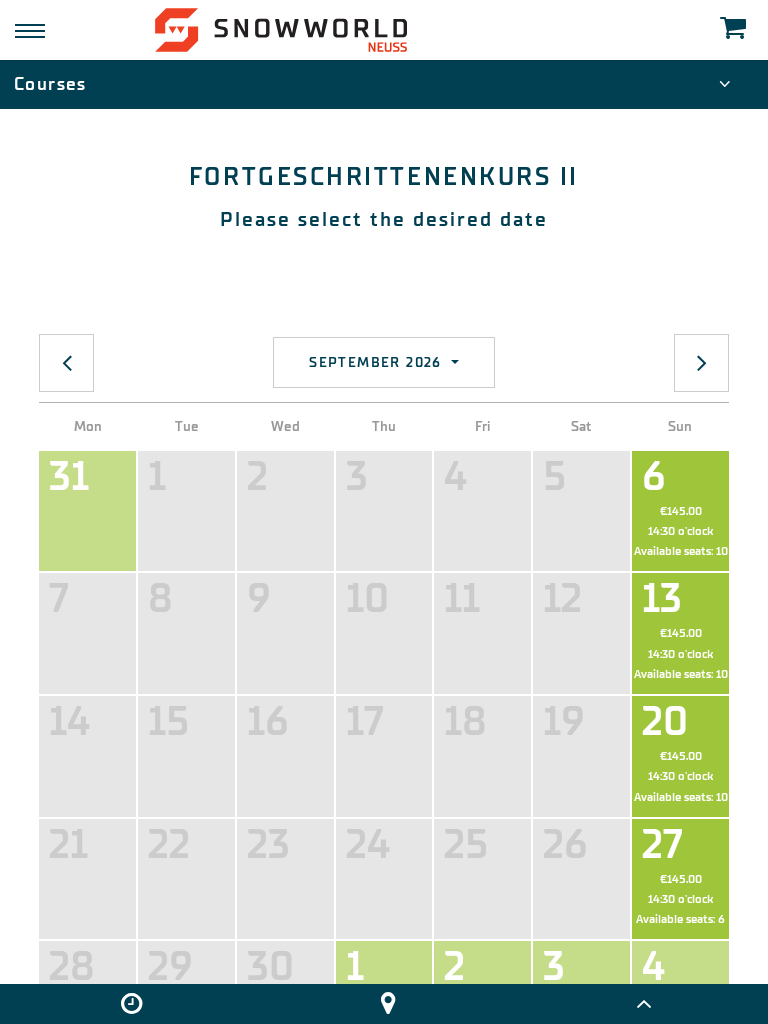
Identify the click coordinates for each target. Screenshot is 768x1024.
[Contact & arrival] (387, 1004)
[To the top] (643, 1004)
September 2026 (378, 362)
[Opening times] (131, 1004)
